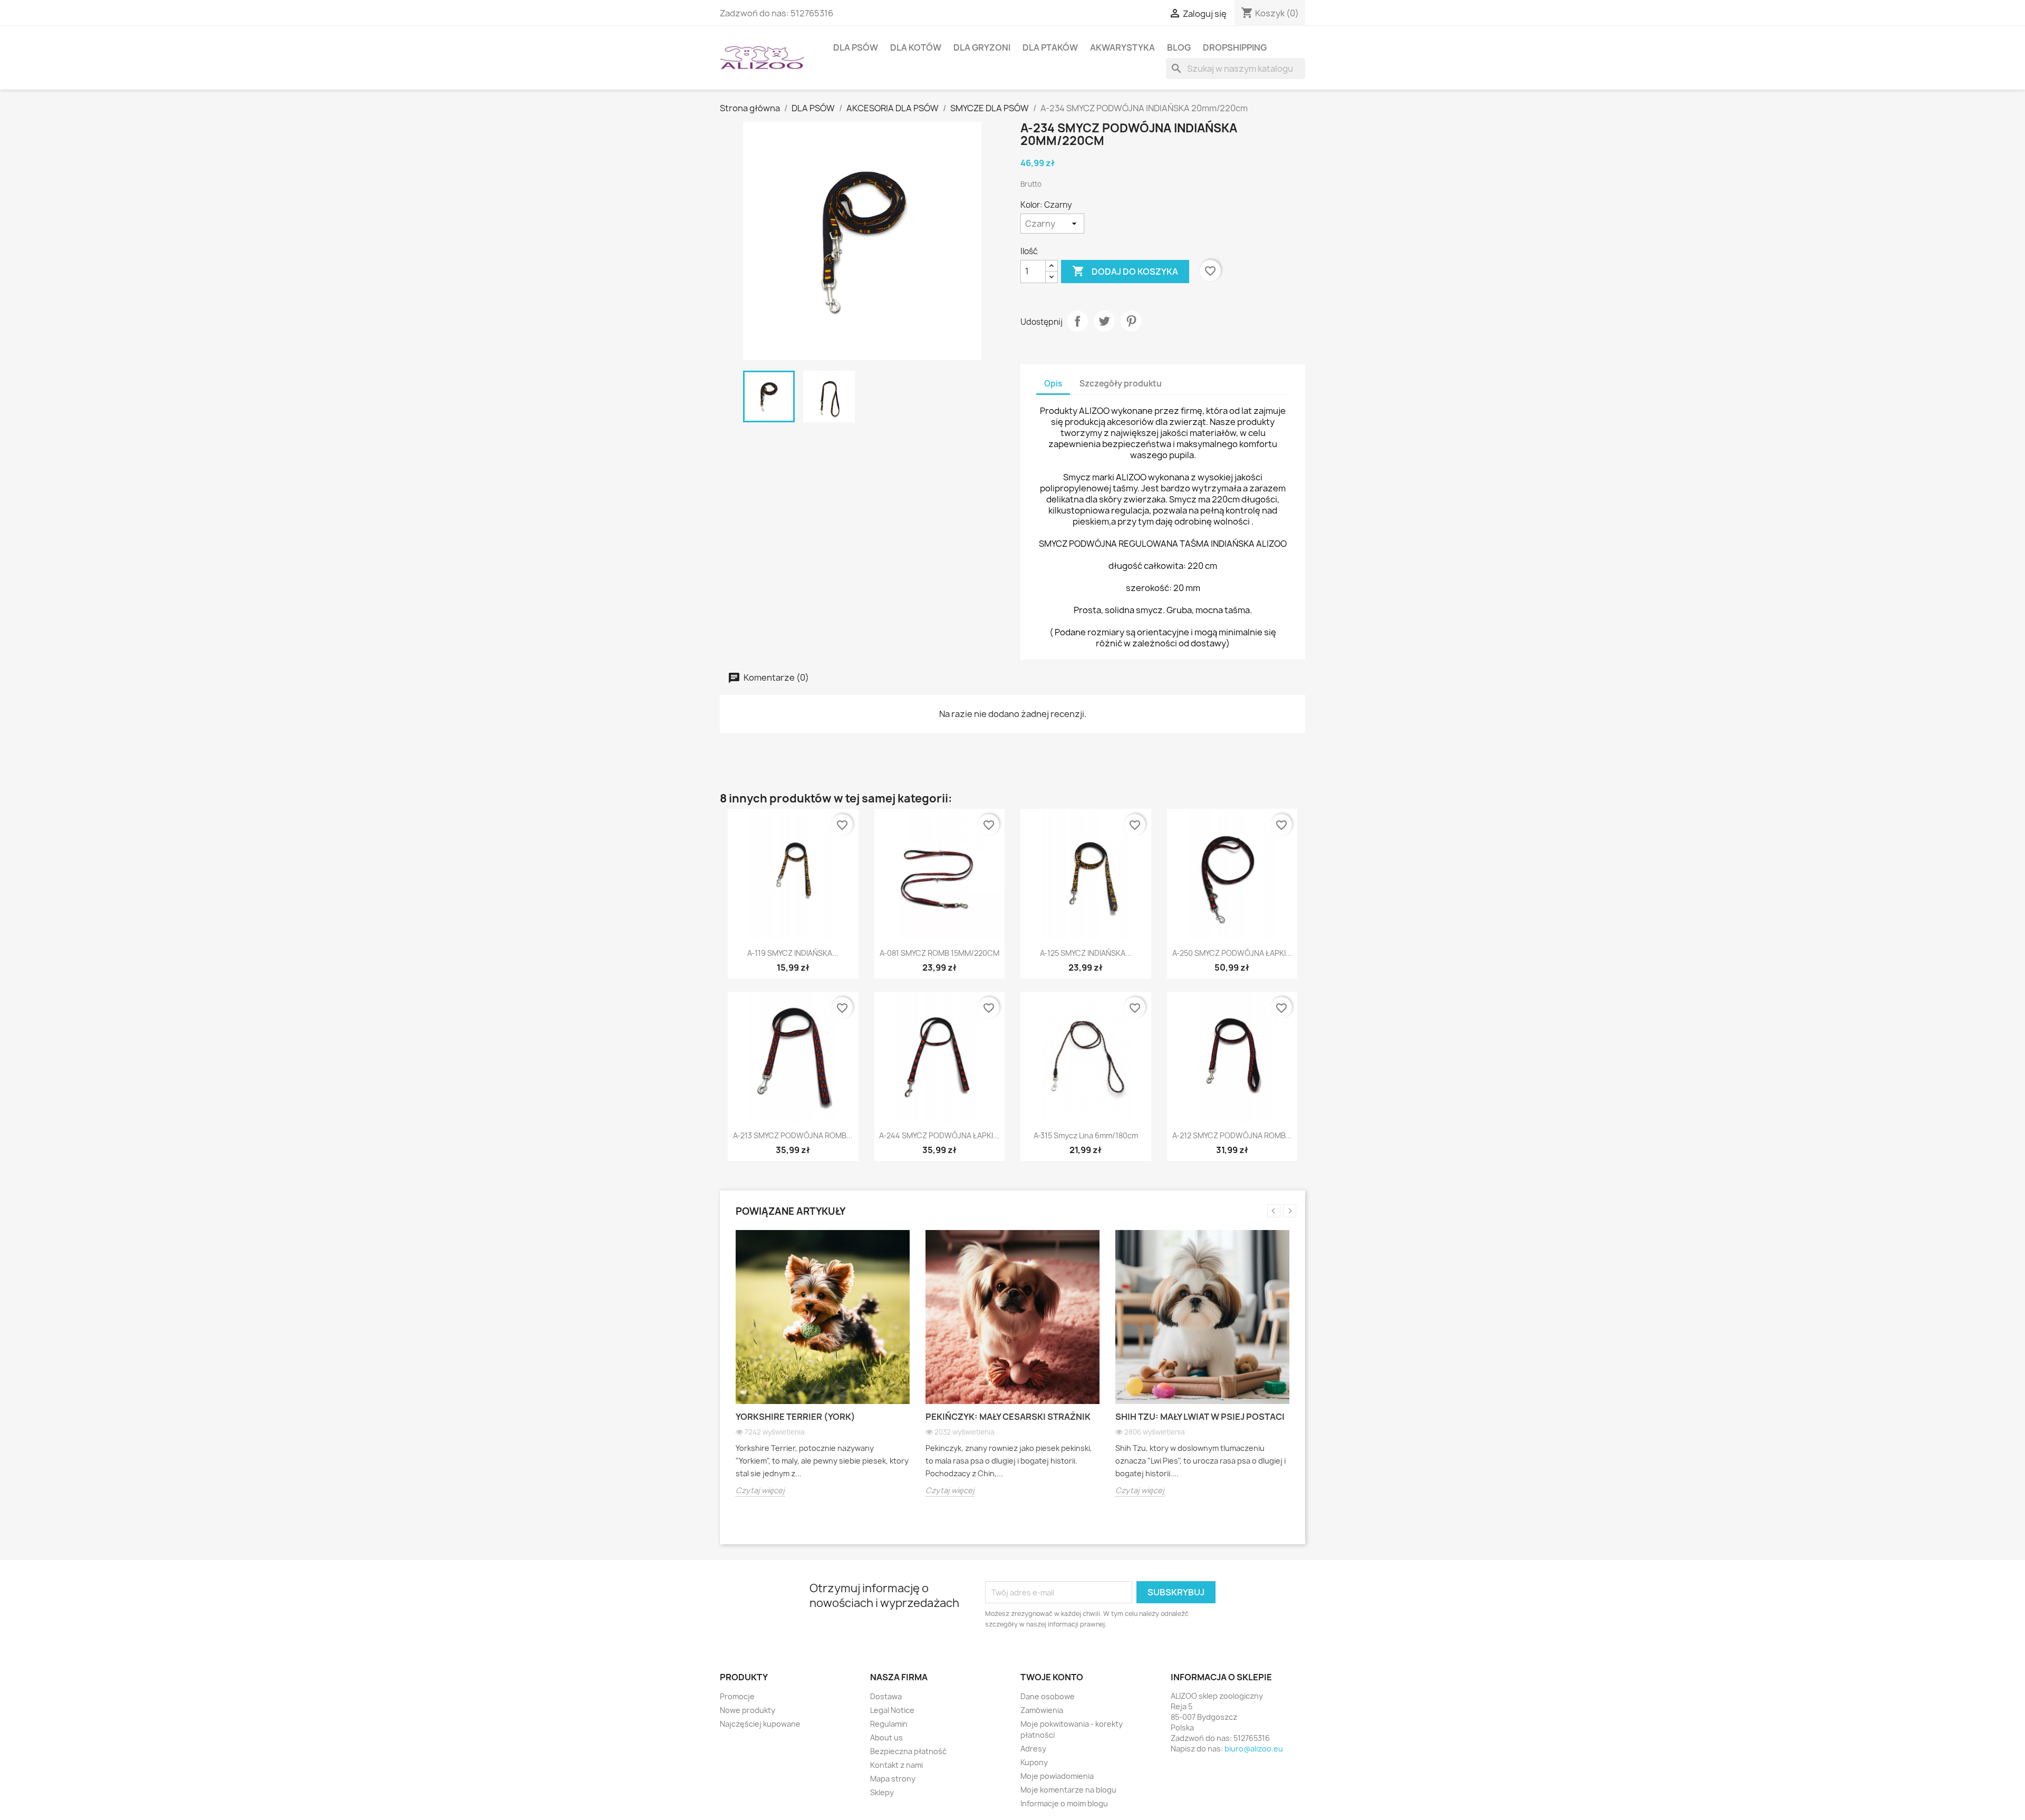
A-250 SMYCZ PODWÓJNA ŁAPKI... (1232, 953)
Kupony (1034, 1762)
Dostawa (886, 1696)
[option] (823, 1371)
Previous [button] (1274, 1211)
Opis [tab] (1053, 384)
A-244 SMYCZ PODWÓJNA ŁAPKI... (939, 1135)
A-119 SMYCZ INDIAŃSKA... (793, 953)
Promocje (737, 1696)
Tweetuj (1104, 321)
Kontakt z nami (896, 1765)
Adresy (1033, 1749)
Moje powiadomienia (1057, 1776)
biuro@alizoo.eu (1254, 1749)
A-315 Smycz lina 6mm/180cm (1086, 1135)
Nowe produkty (748, 1710)
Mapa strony (893, 1779)
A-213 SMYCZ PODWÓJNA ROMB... (793, 1135)
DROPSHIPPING (1235, 47)
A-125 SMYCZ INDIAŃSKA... (1086, 953)
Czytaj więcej (760, 1490)
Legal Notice (892, 1710)
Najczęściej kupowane (760, 1724)
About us (886, 1737)
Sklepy (882, 1792)
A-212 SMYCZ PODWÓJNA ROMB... (1232, 1135)
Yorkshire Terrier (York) (795, 1417)
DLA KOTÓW (916, 47)
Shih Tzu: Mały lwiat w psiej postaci (1200, 1417)
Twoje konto (1052, 1677)
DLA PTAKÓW (1050, 47)
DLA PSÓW (856, 47)
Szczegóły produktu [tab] (1121, 384)
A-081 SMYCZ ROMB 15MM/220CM (939, 953)
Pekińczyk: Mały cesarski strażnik (1008, 1417)
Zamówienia (1042, 1710)
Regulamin (889, 1724)
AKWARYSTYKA (1122, 47)
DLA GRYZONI (982, 47)
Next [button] (1290, 1211)
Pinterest (1131, 321)
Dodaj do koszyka (1125, 271)
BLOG (1179, 47)
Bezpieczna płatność (908, 1751)
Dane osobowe (1048, 1696)
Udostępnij (1077, 321)
